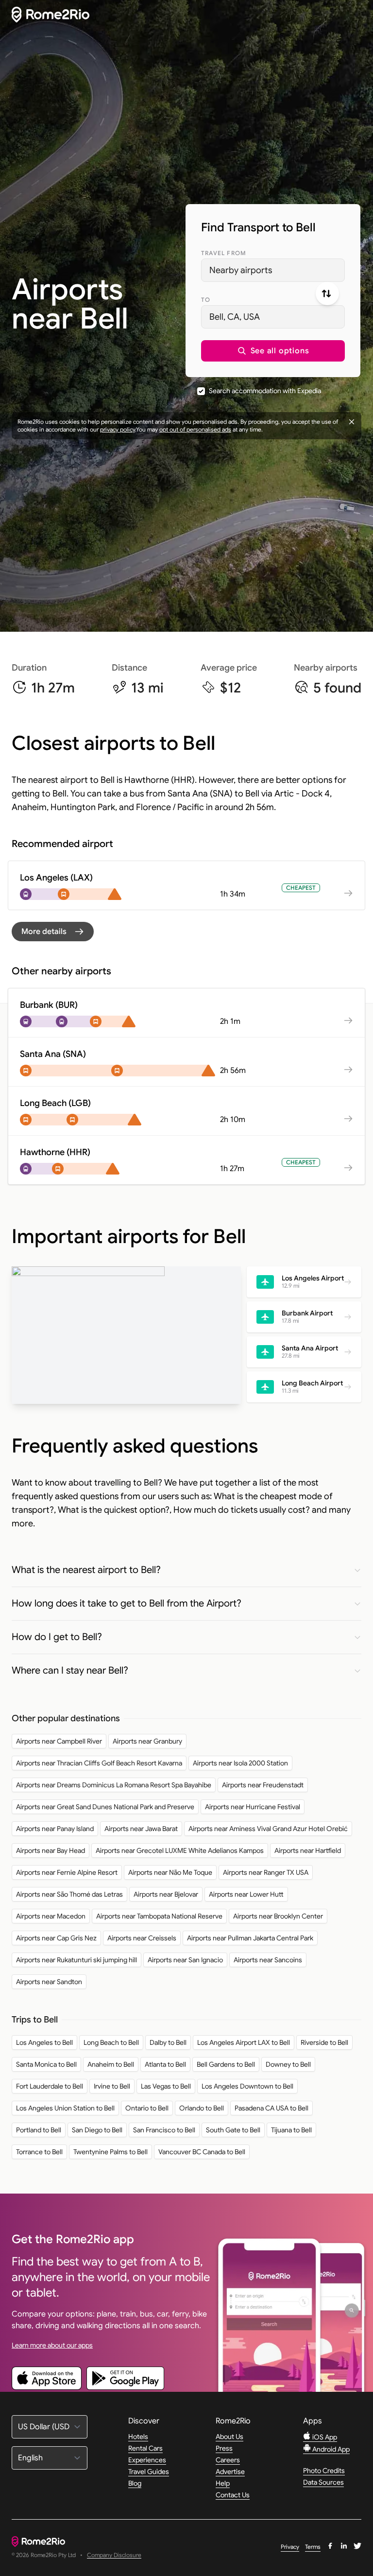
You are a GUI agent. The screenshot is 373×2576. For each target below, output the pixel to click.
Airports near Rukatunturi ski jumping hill (76, 1960)
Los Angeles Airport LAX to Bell (244, 2042)
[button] (273, 351)
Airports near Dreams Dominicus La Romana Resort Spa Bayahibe (114, 1785)
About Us (229, 2437)
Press (224, 2448)
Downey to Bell (288, 2064)
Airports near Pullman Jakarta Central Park (250, 1938)
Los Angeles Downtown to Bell (247, 2086)
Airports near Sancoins (268, 1960)
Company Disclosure (114, 2555)
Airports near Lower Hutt (246, 1894)
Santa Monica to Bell (46, 2064)
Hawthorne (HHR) (55, 1152)
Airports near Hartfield (308, 1850)
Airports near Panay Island (55, 1829)
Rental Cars (145, 2448)
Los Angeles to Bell (44, 2042)
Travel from (224, 253)
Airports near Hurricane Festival (253, 1807)
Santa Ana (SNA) (53, 1054)
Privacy (290, 2547)
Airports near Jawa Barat (141, 1829)
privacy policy (118, 429)
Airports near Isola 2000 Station (240, 1763)
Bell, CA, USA (235, 317)
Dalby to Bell (168, 2042)
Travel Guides (149, 2472)
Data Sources (323, 2482)
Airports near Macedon (51, 1916)
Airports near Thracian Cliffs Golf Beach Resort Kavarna (99, 1763)
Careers (228, 2460)
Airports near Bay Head (51, 1850)
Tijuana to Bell (291, 2130)
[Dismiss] (352, 422)
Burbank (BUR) (49, 1005)
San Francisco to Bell (164, 2130)
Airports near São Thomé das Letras (69, 1894)
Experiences (147, 2460)
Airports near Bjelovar (166, 1894)
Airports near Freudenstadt (263, 1785)
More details (44, 932)
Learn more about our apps (52, 2345)
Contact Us (233, 2495)
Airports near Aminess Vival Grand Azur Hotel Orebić (268, 1829)
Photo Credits (324, 2471)
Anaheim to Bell (111, 2064)
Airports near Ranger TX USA (266, 1872)
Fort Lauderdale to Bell (50, 2086)
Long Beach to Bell (111, 2042)
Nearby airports (241, 270)
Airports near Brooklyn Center (278, 1916)
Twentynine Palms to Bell (110, 2152)
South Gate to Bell (233, 2130)
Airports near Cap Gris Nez (56, 1938)
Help (223, 2483)
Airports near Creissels (142, 1938)
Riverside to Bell (324, 2042)
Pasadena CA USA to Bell (271, 2108)
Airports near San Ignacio (185, 1960)
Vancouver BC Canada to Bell (202, 2152)
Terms (313, 2547)
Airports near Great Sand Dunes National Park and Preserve (105, 1807)
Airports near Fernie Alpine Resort (67, 1872)
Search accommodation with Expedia (265, 391)
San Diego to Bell (97, 2130)
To (206, 300)
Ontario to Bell (147, 2108)
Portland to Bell (39, 2130)
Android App (330, 2449)
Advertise (230, 2472)
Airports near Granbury (147, 1741)
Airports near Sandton (49, 1982)
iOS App (324, 2437)
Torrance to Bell (39, 2152)
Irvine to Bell (112, 2086)
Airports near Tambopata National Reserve (159, 1916)
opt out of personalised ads (195, 429)
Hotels (138, 2437)
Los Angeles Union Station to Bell (65, 2108)
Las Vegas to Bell (166, 2086)
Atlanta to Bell (165, 2064)
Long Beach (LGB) (55, 1103)
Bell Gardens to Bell (226, 2064)
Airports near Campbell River (59, 1741)
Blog (135, 2483)
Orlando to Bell (202, 2108)
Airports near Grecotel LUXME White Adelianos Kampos (180, 1850)
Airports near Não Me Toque (170, 1872)
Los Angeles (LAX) (56, 878)
